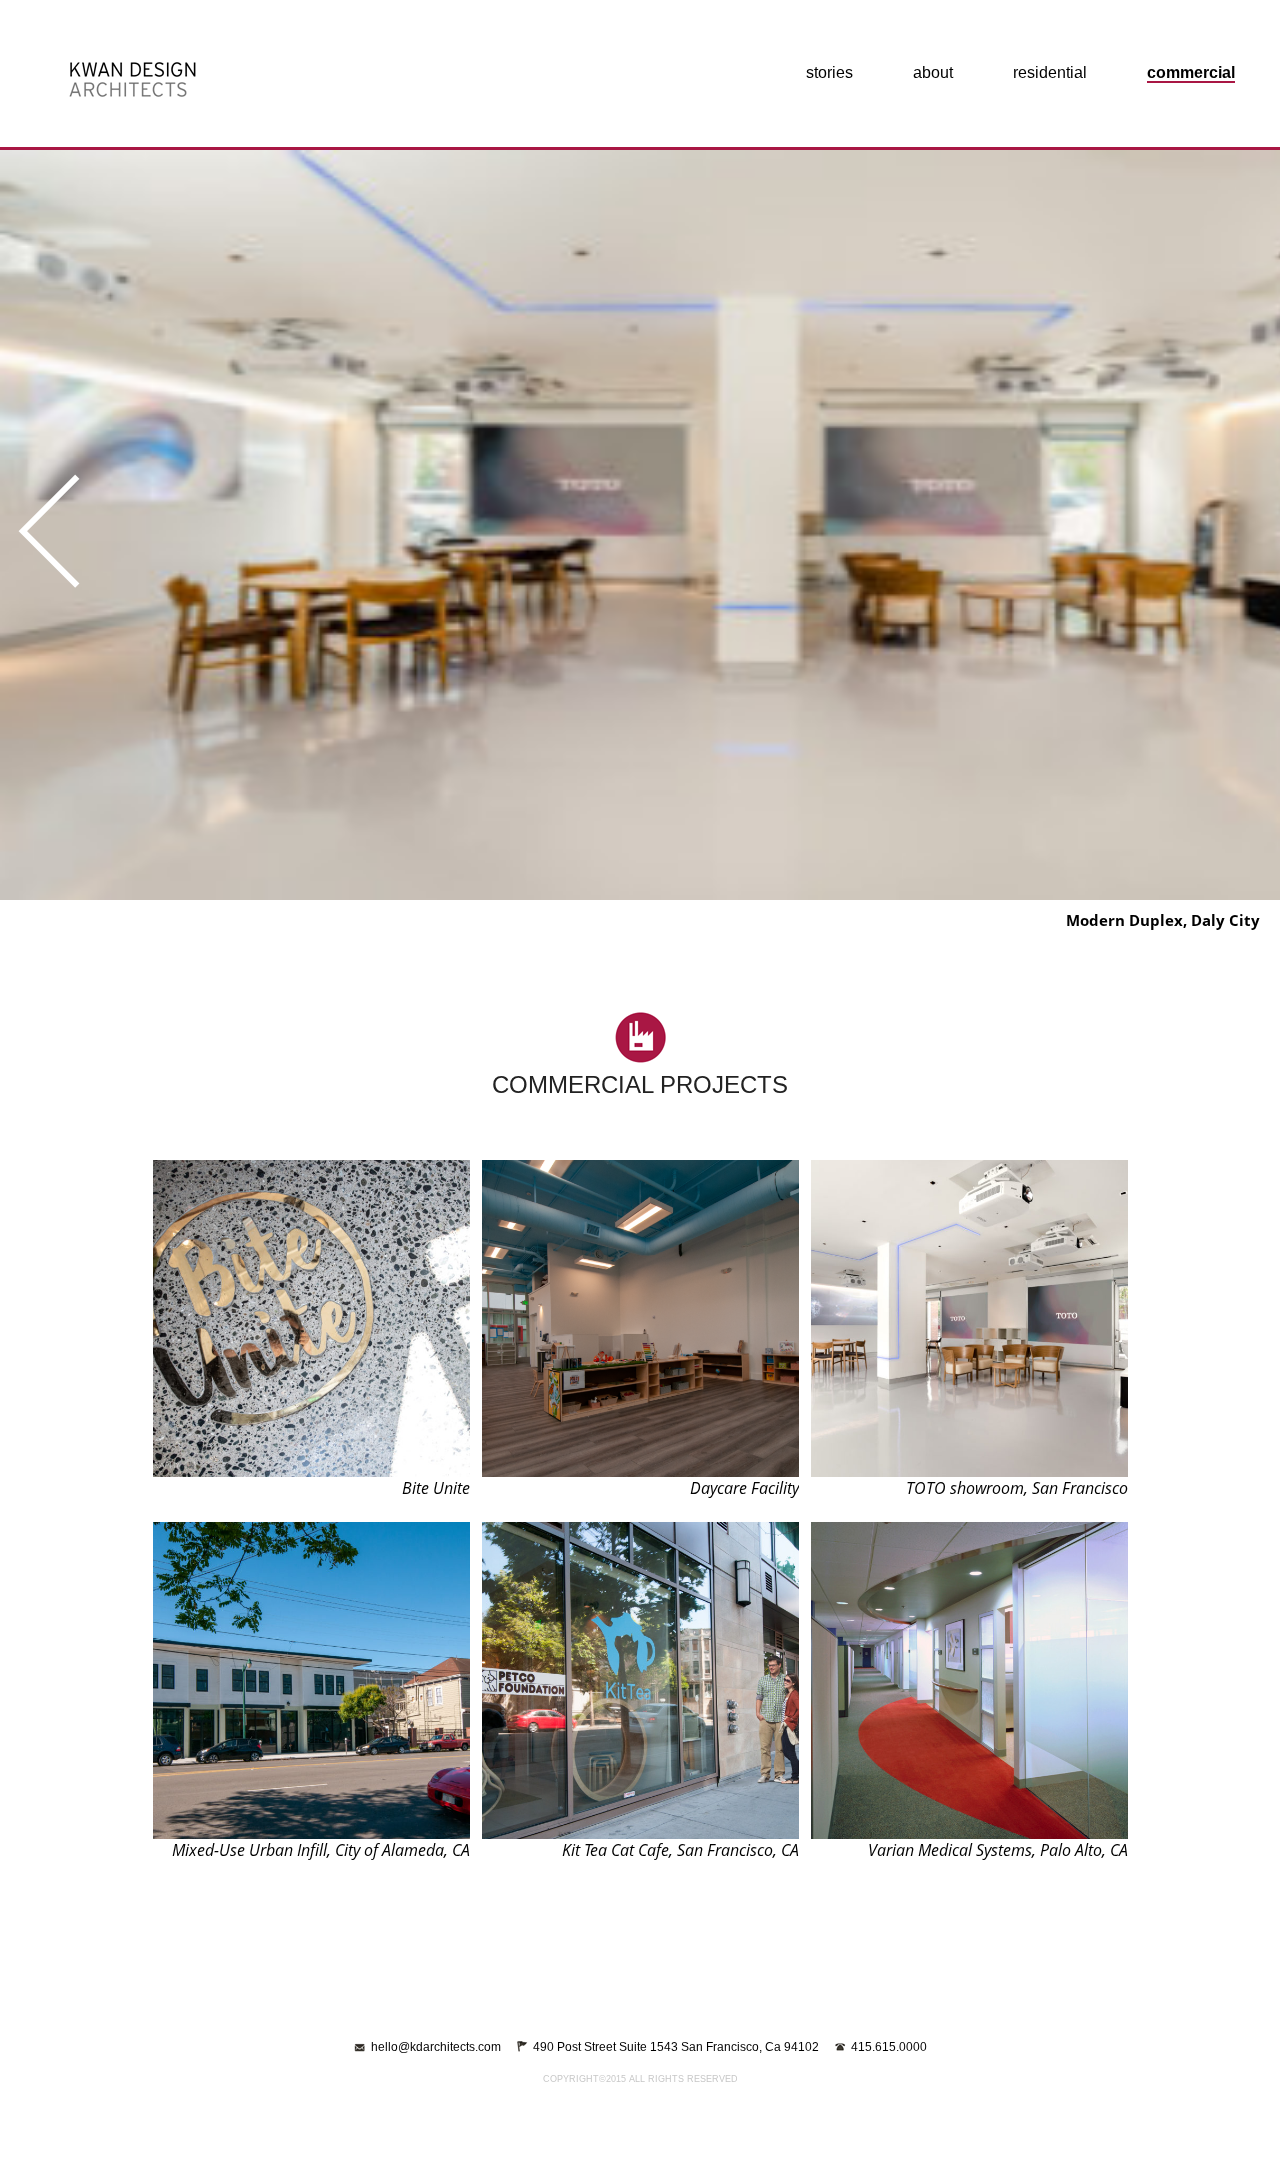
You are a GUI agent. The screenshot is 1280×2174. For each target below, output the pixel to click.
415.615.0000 (889, 2047)
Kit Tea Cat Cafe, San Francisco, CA (680, 1850)
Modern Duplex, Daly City (1163, 920)
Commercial (1191, 72)
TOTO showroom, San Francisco (1017, 1488)
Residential (1050, 72)
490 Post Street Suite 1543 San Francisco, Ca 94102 (676, 2047)
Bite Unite (436, 1488)
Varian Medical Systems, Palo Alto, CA (998, 1850)
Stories (829, 72)
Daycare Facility (744, 1488)
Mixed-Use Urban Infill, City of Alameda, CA (321, 1850)
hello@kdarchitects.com (436, 2047)
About (933, 72)
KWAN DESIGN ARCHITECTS (132, 80)
